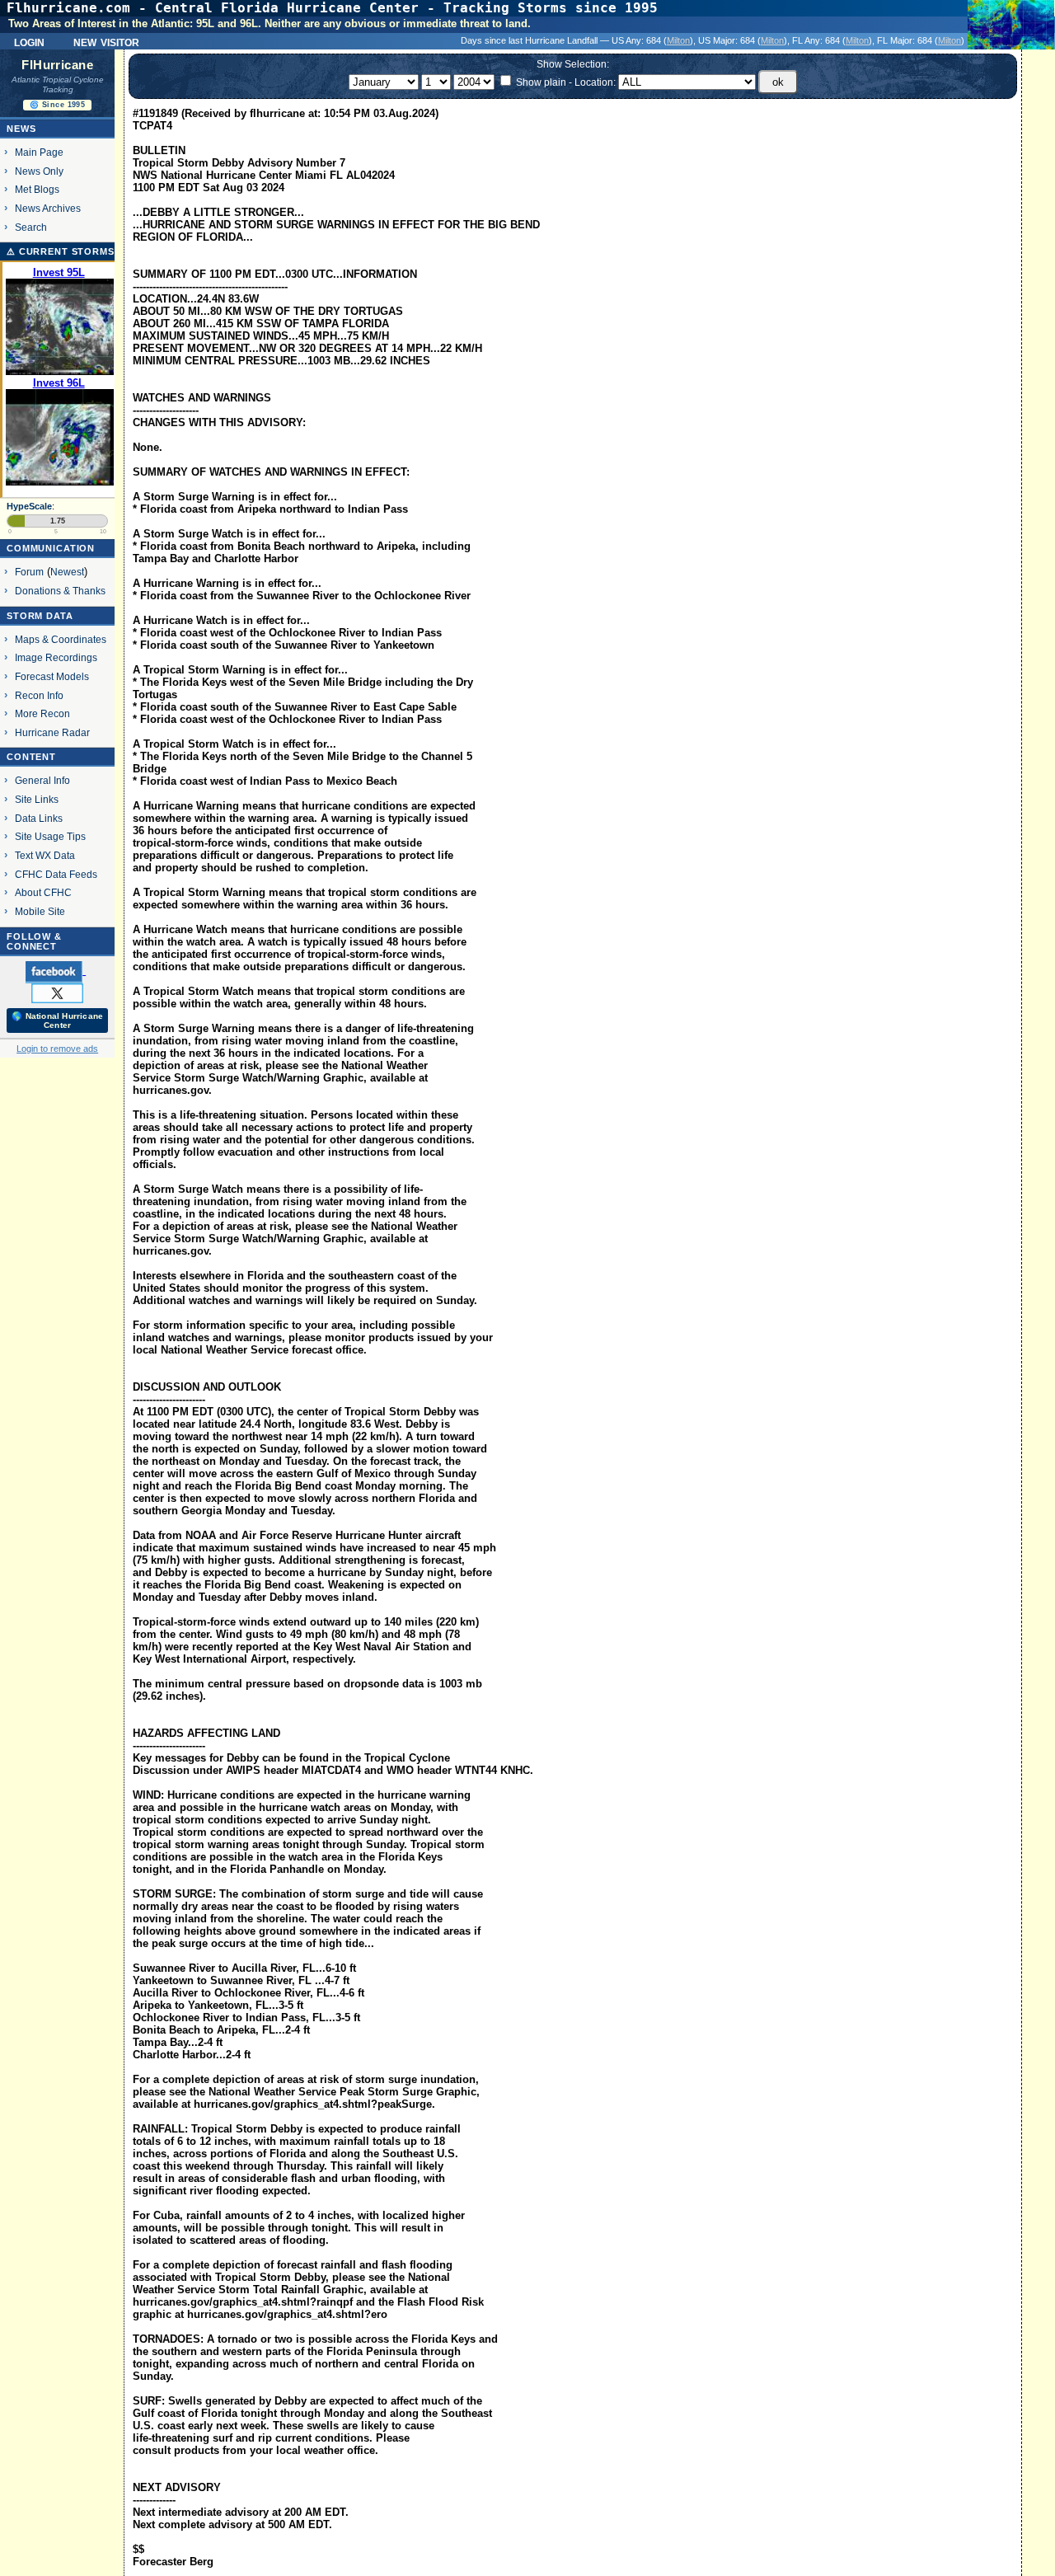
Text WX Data (45, 855)
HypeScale (29, 506)
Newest (67, 572)
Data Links (39, 818)
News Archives (48, 208)
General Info (42, 780)
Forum (29, 572)
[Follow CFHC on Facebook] (56, 971)
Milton (678, 40)
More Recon (42, 713)
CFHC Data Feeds (56, 874)
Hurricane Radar (52, 732)
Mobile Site (40, 911)
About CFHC (43, 892)
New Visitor (106, 41)
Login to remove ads (57, 1049)
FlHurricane (57, 65)
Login (29, 41)
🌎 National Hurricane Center (57, 1021)
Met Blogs (37, 189)
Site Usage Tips (50, 836)
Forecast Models (52, 676)
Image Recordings (56, 657)
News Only (39, 171)
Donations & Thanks (60, 591)
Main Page (39, 152)
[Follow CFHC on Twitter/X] (57, 992)
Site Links (37, 799)
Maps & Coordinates (61, 639)
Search (31, 227)
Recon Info (39, 695)
